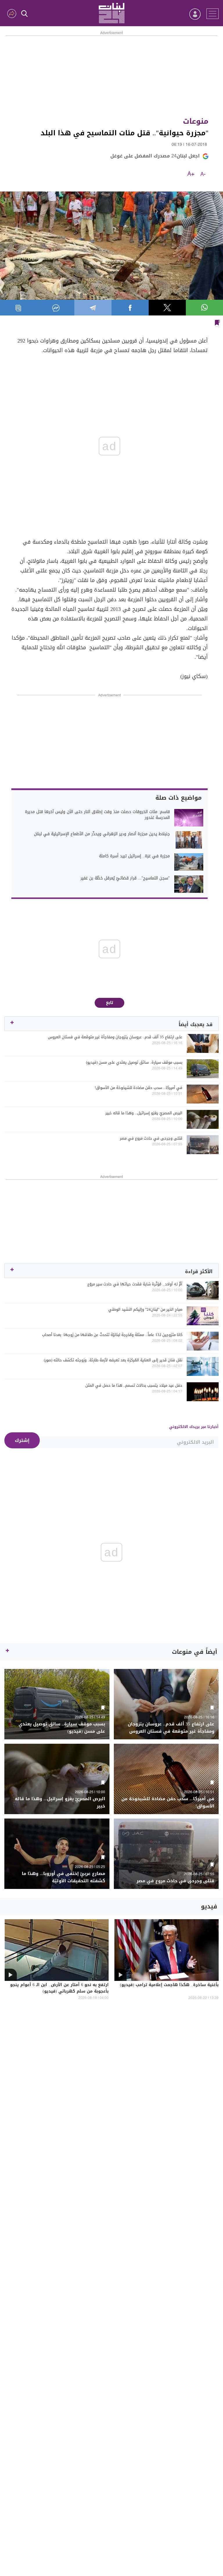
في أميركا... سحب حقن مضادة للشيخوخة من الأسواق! (139, 1088)
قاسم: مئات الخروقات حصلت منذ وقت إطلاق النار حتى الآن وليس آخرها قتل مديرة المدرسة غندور (97, 815)
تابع (110, 1003)
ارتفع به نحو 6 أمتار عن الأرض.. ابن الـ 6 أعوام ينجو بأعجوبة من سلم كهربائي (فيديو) (59, 1988)
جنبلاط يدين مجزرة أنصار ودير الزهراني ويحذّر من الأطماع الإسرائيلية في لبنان (102, 834)
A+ (191, 174)
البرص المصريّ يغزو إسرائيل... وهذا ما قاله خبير (144, 1113)
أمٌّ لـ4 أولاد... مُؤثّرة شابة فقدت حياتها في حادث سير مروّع (135, 1284)
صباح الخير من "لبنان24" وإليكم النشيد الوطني (145, 1310)
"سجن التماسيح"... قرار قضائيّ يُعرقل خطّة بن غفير (125, 878)
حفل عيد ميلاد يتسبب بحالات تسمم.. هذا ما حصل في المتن (134, 1385)
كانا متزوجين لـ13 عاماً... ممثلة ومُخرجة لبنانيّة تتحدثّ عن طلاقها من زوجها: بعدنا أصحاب (112, 1335)
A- (203, 174)
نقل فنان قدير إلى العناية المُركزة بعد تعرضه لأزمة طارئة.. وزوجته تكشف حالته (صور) (113, 1360)
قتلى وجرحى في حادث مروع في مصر (151, 1138)
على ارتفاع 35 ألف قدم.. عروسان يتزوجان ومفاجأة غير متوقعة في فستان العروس (115, 1037)
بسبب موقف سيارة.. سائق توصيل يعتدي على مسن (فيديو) (134, 1062)
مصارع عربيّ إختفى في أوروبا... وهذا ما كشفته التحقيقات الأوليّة (63, 1877)
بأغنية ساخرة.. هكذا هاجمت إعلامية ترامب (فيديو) (169, 1985)
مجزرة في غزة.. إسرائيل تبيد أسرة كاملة (134, 856)
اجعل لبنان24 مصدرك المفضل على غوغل (155, 156)
